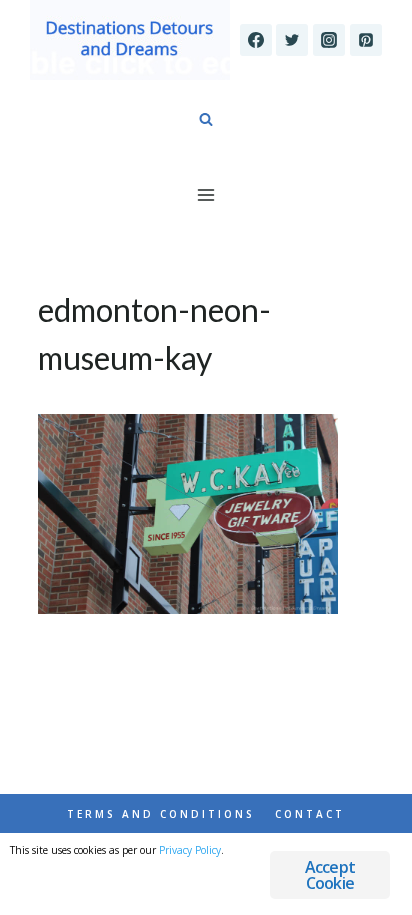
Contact (310, 814)
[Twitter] (292, 40)
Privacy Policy (190, 850)
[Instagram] (329, 40)
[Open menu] (206, 194)
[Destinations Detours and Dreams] (130, 40)
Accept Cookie (330, 875)
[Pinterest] (366, 40)
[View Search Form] (206, 120)
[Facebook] (256, 40)
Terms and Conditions (161, 814)
